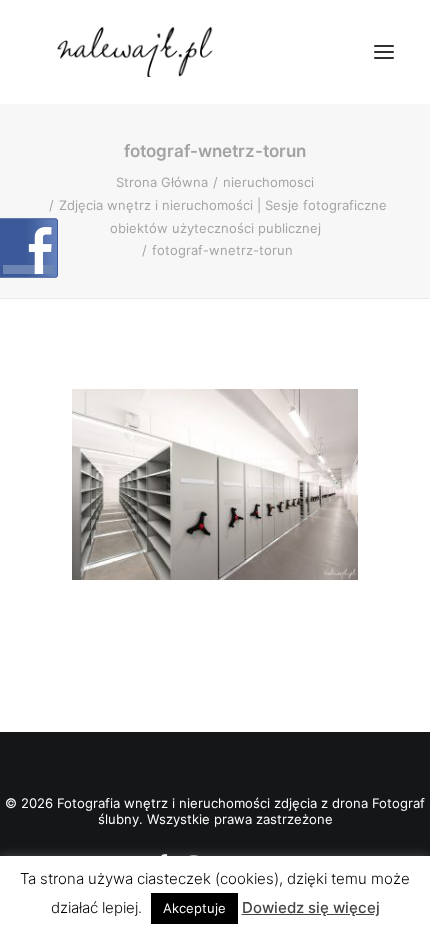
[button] (384, 52)
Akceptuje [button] (194, 908)
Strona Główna (162, 182)
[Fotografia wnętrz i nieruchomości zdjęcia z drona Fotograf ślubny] (137, 52)
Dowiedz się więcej (311, 907)
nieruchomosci (268, 182)
